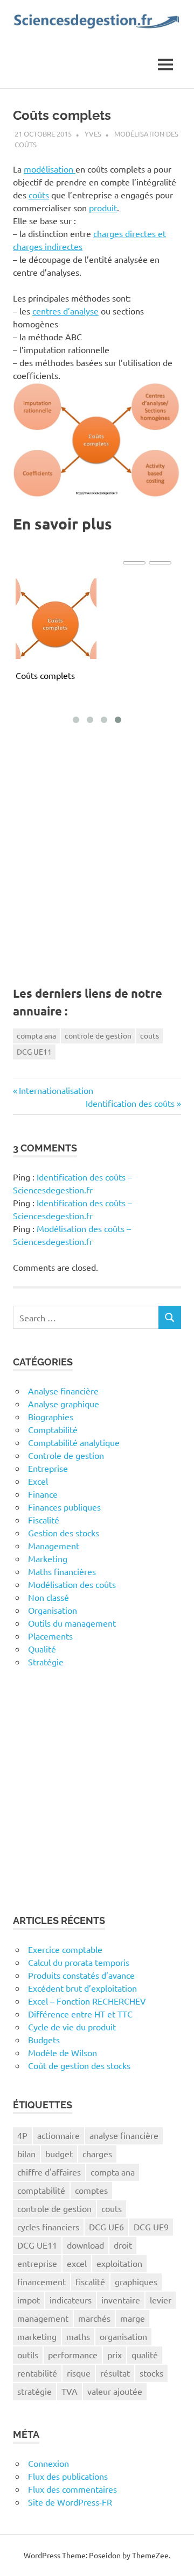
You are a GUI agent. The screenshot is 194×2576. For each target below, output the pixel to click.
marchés (94, 2318)
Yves (93, 134)
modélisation (50, 169)
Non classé (48, 1597)
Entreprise (48, 1468)
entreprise (37, 2263)
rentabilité (37, 2373)
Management (54, 1545)
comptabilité (41, 2190)
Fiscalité (44, 1520)
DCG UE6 (106, 2227)
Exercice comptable (65, 1949)
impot (29, 2300)
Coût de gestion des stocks (79, 2065)
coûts (39, 195)
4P (22, 2135)
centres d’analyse (65, 311)
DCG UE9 (151, 2227)
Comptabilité (53, 1429)
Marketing (48, 1558)
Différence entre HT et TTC (80, 2014)
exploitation (119, 2263)
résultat (115, 2373)
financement (41, 2281)
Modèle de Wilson (63, 2052)
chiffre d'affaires (49, 2172)
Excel (38, 1481)
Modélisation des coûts (72, 1584)
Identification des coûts (130, 1103)
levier (161, 2300)
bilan (26, 2153)
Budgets (44, 2040)
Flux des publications (68, 2476)
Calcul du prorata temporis (79, 1962)
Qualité (42, 1649)
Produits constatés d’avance (81, 1975)
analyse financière (124, 2135)
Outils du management (72, 1623)
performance (73, 2355)
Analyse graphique (64, 1404)
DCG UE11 (34, 1051)
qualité (145, 2355)
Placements (50, 1636)
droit (123, 2245)
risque (79, 2373)
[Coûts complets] (56, 619)
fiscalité (90, 2281)
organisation (123, 2336)
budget (59, 2153)
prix (115, 2355)
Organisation (53, 1610)
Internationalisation (56, 1090)
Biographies (51, 1416)
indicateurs (71, 2300)
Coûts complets (45, 675)
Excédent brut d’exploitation (82, 1988)
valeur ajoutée (115, 2391)
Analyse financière (63, 1391)
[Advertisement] (97, 862)
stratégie (34, 2391)
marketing (37, 2336)
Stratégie (46, 1662)
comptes (91, 2190)
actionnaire (58, 2135)
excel (77, 2263)
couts (150, 1035)
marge (133, 2318)
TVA (70, 2391)
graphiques (136, 2281)
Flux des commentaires (72, 2489)
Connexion (48, 2463)
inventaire (121, 2300)
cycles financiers (48, 2227)
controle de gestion (98, 1035)
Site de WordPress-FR (70, 2502)
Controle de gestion (66, 1455)
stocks (151, 2373)
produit (103, 207)
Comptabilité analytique (74, 1442)
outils (28, 2355)
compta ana (36, 1035)
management (43, 2318)
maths (78, 2336)
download (85, 2245)
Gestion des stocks (64, 1533)
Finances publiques (64, 1507)
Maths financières (62, 1571)
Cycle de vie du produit (72, 2027)
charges (97, 2153)
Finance (43, 1494)
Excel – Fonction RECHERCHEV (87, 2001)
